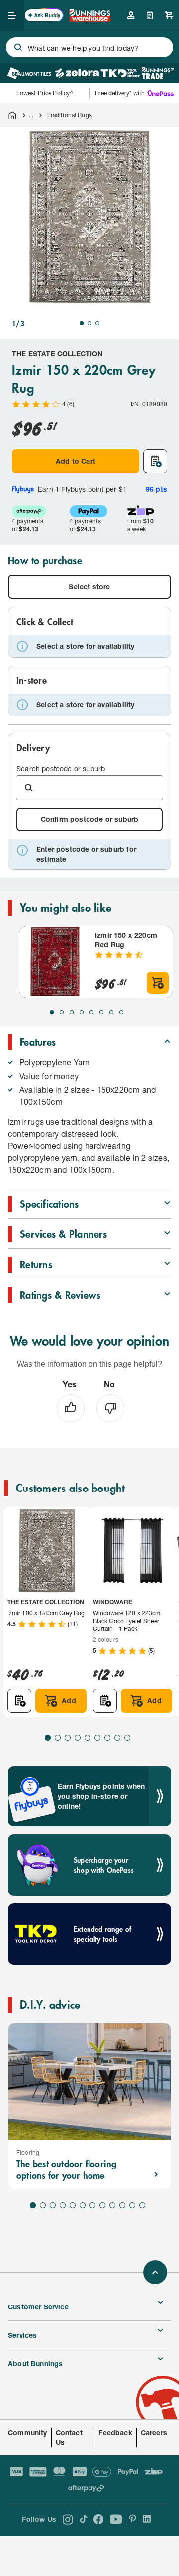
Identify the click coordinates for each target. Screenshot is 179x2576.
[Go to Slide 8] (121, 1012)
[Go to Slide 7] (111, 1012)
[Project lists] (150, 15)
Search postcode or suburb (61, 768)
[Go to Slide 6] (101, 1012)
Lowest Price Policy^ (45, 93)
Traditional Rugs (69, 115)
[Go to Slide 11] (132, 2205)
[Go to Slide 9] (127, 1738)
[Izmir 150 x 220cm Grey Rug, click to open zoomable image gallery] (89, 217)
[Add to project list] (155, 461)
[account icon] (131, 15)
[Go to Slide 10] (122, 2205)
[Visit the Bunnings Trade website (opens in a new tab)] (158, 73)
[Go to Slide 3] (97, 323)
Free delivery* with (120, 93)
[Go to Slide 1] (82, 323)
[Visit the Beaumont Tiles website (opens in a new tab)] (29, 73)
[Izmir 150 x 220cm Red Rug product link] (55, 962)
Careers (154, 2432)
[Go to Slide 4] (82, 1012)
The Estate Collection (57, 353)
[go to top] (155, 2272)
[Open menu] (12, 15)
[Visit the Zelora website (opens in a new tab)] (77, 73)
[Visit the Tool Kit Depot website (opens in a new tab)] (120, 73)
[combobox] (89, 47)
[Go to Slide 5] (91, 1012)
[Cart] (169, 15)
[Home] (12, 115)
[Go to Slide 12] (142, 2205)
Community (28, 2432)
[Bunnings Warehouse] (89, 19)
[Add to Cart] (158, 983)
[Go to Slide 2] (89, 323)
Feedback (115, 2432)
